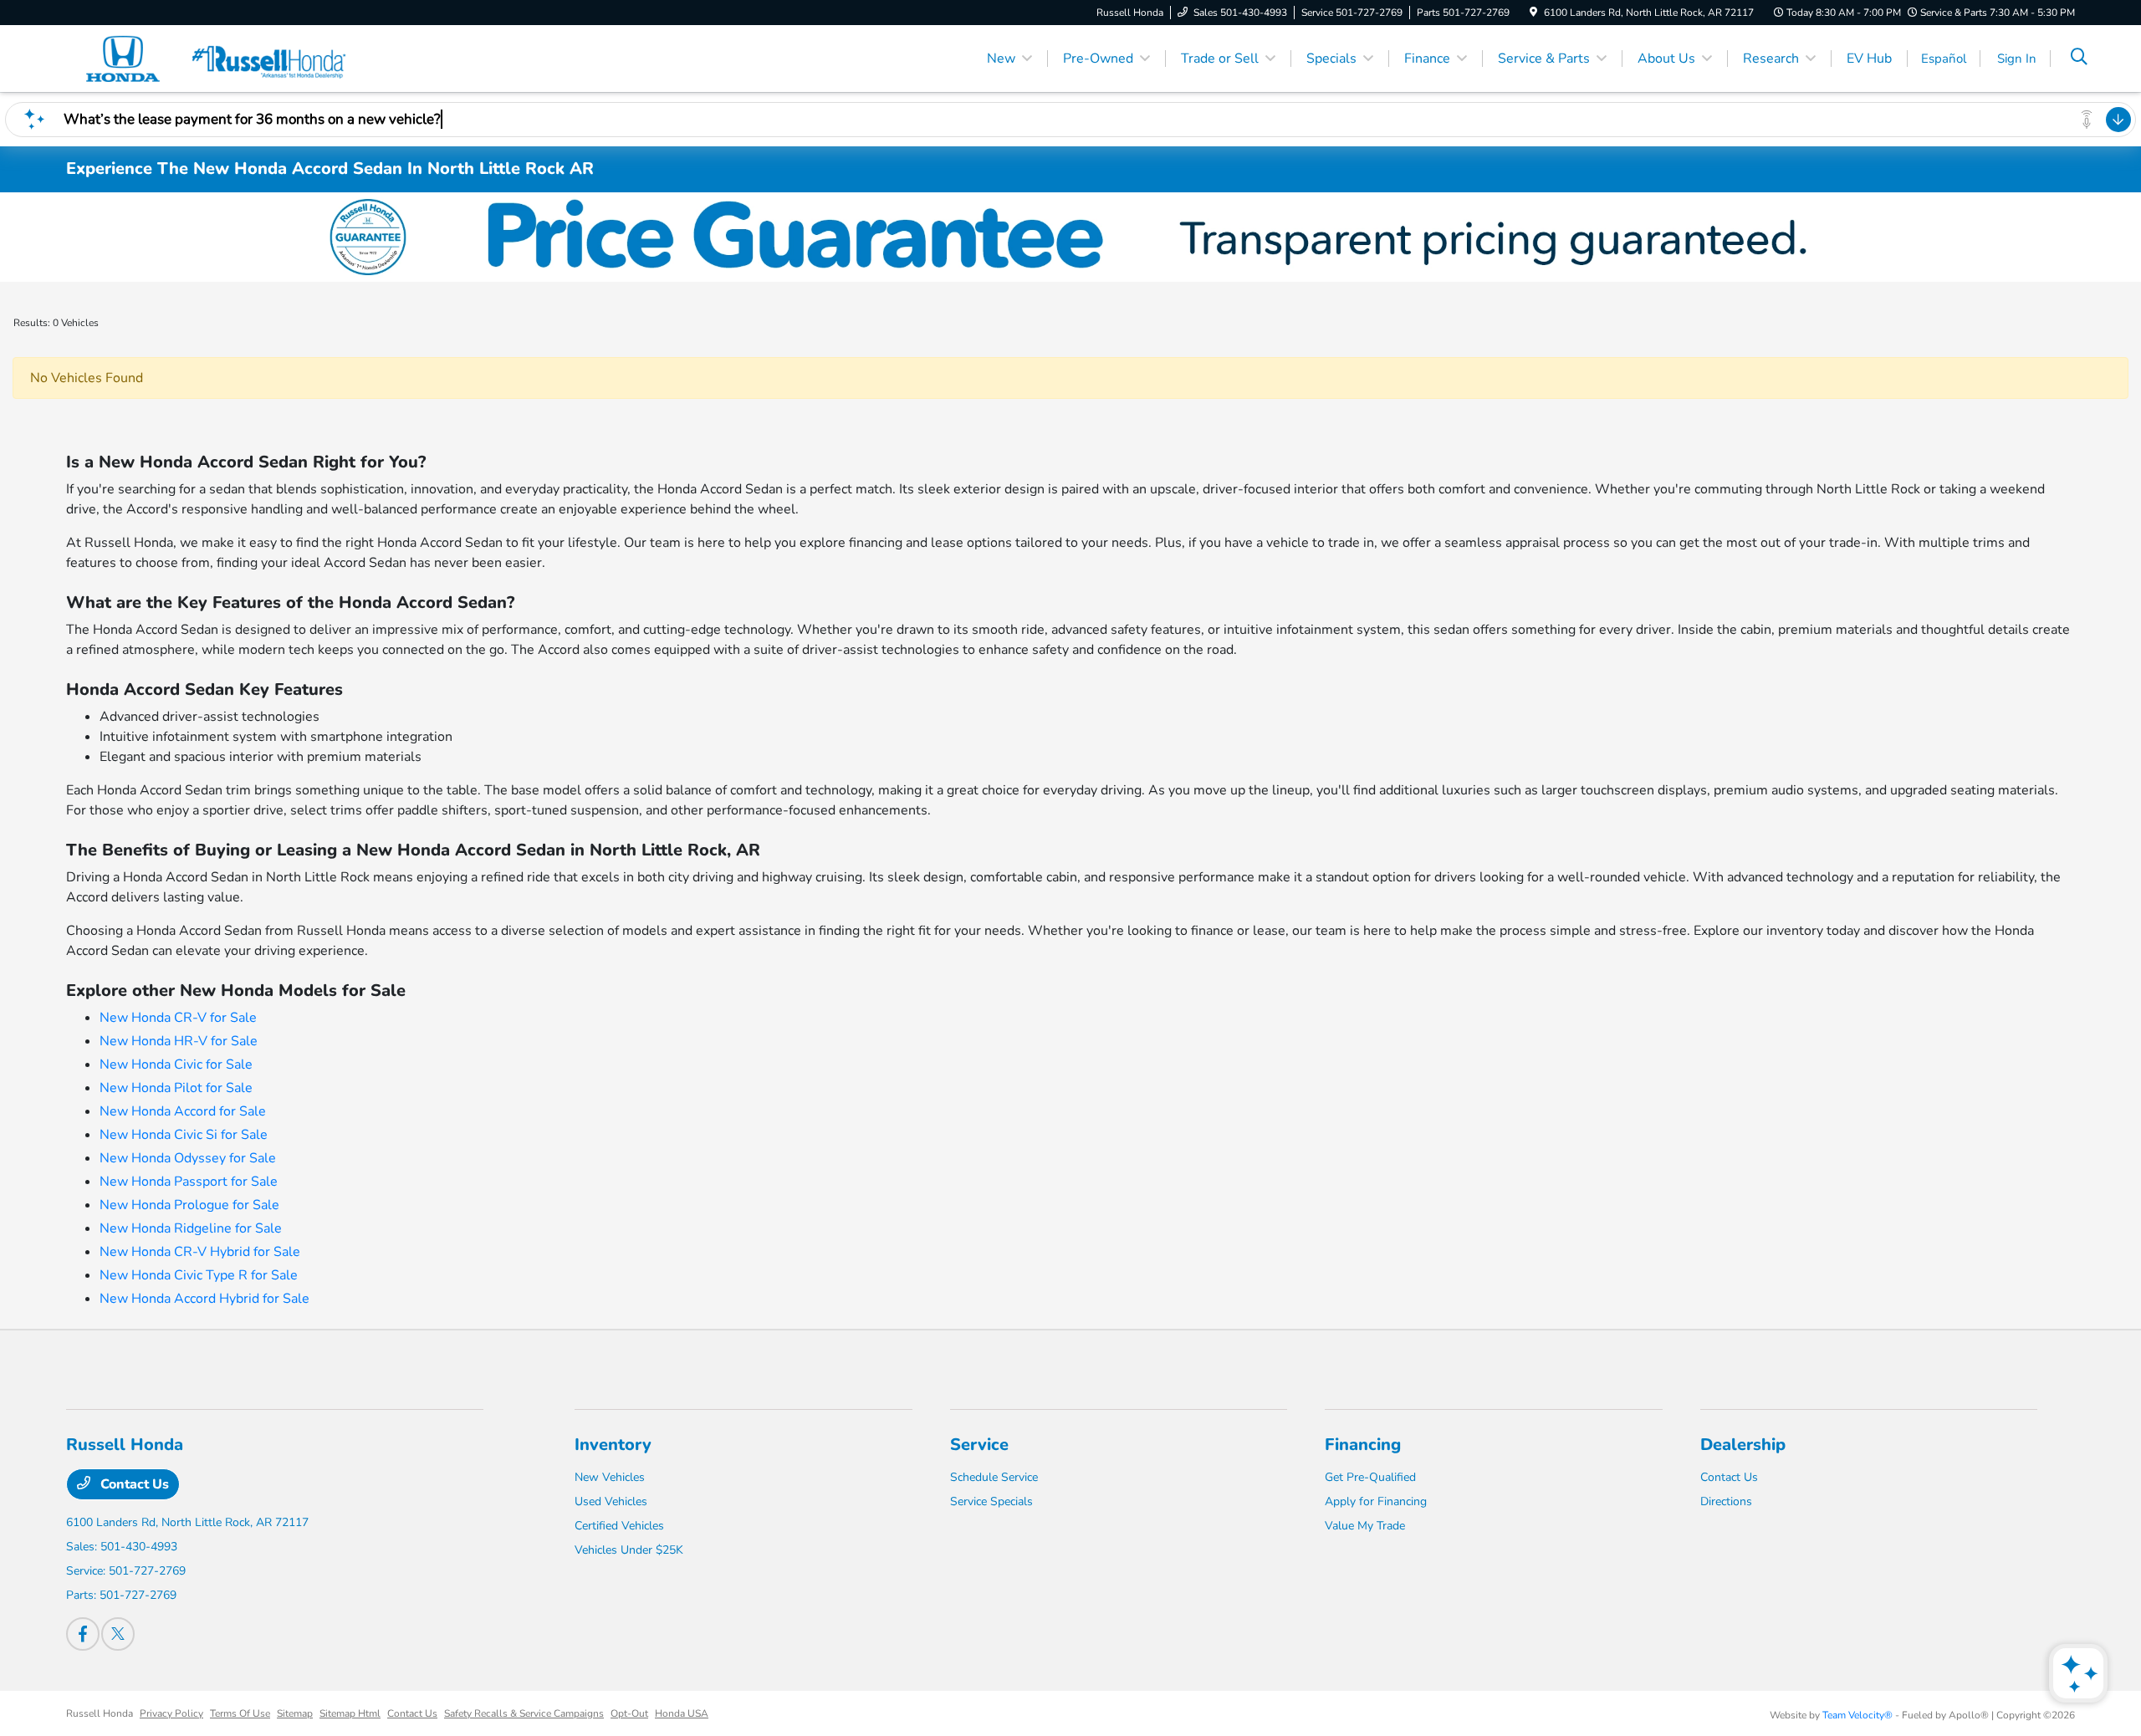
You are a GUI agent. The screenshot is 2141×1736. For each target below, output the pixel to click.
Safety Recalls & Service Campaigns (524, 1713)
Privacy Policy (171, 1713)
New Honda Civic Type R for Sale (199, 1275)
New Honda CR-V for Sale (178, 1018)
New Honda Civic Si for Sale (184, 1135)
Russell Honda (100, 1713)
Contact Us (133, 1484)
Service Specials (991, 1501)
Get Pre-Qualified (1370, 1477)
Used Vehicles (611, 1501)
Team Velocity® (1857, 1715)
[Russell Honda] (210, 58)
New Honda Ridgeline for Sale (191, 1228)
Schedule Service (994, 1477)
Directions (1726, 1501)
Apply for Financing (1376, 1501)
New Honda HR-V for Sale (179, 1041)
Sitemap (295, 1713)
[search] (2079, 59)
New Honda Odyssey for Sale (188, 1158)
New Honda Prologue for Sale (189, 1205)
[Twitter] (118, 1634)
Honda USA (682, 1713)
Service (979, 1445)
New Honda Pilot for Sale (176, 1088)
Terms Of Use (240, 1713)
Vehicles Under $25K (629, 1550)
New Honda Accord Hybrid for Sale (204, 1299)
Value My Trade (1365, 1526)
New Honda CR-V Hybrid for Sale (200, 1252)
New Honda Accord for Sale (183, 1111)
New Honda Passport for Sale (189, 1182)
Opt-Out (629, 1713)
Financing (1363, 1445)
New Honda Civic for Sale (176, 1065)
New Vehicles (610, 1477)
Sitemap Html (350, 1713)
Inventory (613, 1445)
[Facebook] (83, 1634)
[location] (1533, 13)
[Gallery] (1070, 237)
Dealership (1743, 1445)
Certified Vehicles (619, 1526)
